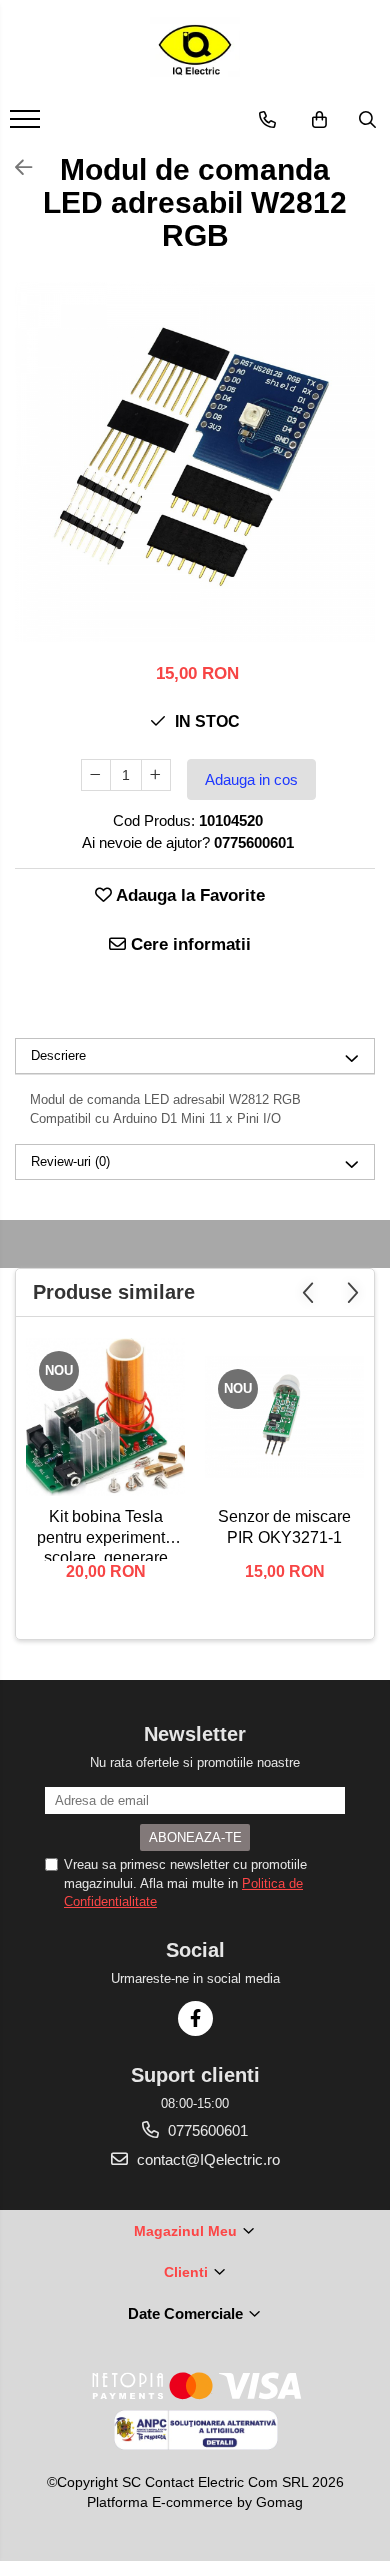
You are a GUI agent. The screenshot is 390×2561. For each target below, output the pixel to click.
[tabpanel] (195, 462)
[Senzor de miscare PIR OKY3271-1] (284, 1417)
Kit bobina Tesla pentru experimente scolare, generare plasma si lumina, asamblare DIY (105, 1534)
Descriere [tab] (58, 1055)
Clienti (188, 2272)
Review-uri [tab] (70, 1161)
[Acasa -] (195, 50)
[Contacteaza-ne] (267, 120)
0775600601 (206, 2130)
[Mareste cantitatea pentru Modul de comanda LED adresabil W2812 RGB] (156, 775)
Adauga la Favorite (188, 895)
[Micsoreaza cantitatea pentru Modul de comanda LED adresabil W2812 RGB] (96, 775)
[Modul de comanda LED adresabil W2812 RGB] (195, 462)
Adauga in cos (251, 779)
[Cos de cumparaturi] (319, 120)
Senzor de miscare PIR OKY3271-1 (284, 1527)
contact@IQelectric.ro (206, 2159)
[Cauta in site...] (367, 120)
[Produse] (27, 125)
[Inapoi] (15, 168)
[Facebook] (195, 2018)
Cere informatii (188, 944)
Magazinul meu (187, 2231)
